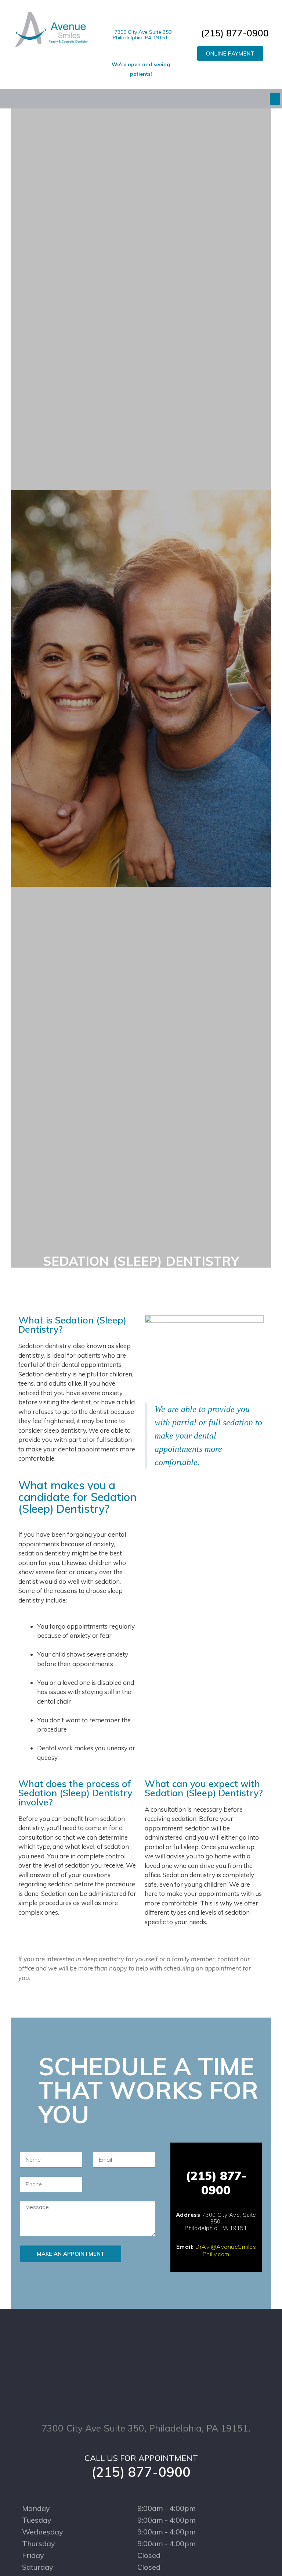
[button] (230, 53)
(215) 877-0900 (234, 33)
